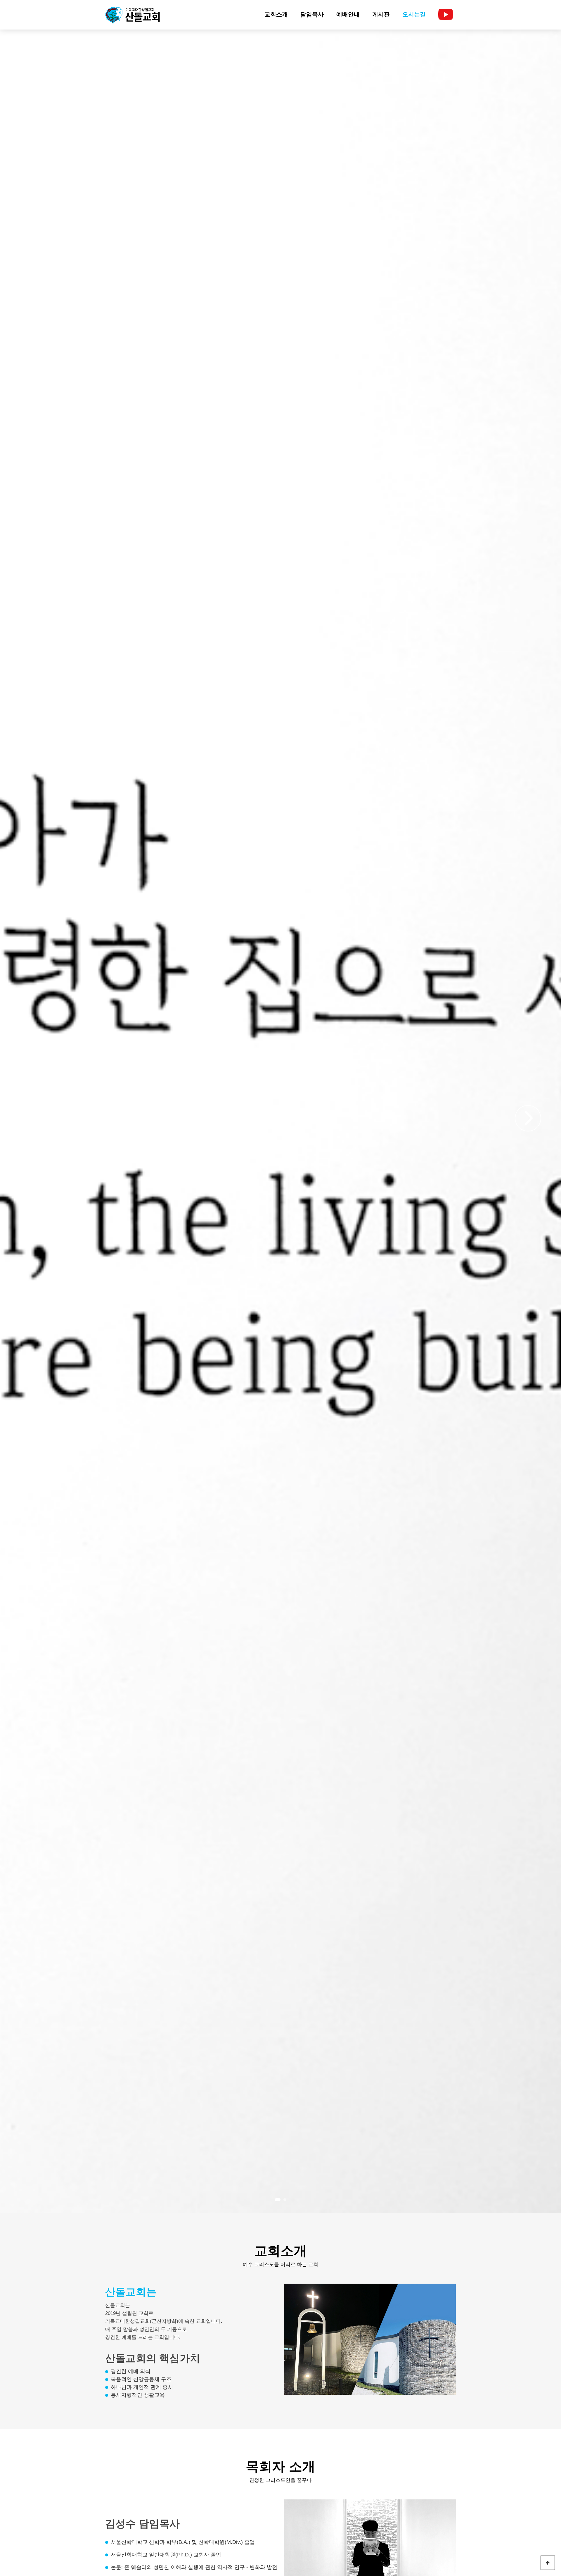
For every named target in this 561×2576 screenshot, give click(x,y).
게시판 (381, 14)
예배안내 (348, 14)
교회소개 (276, 14)
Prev (33, 1123)
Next (528, 1113)
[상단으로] (548, 2563)
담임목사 (312, 14)
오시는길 (414, 14)
